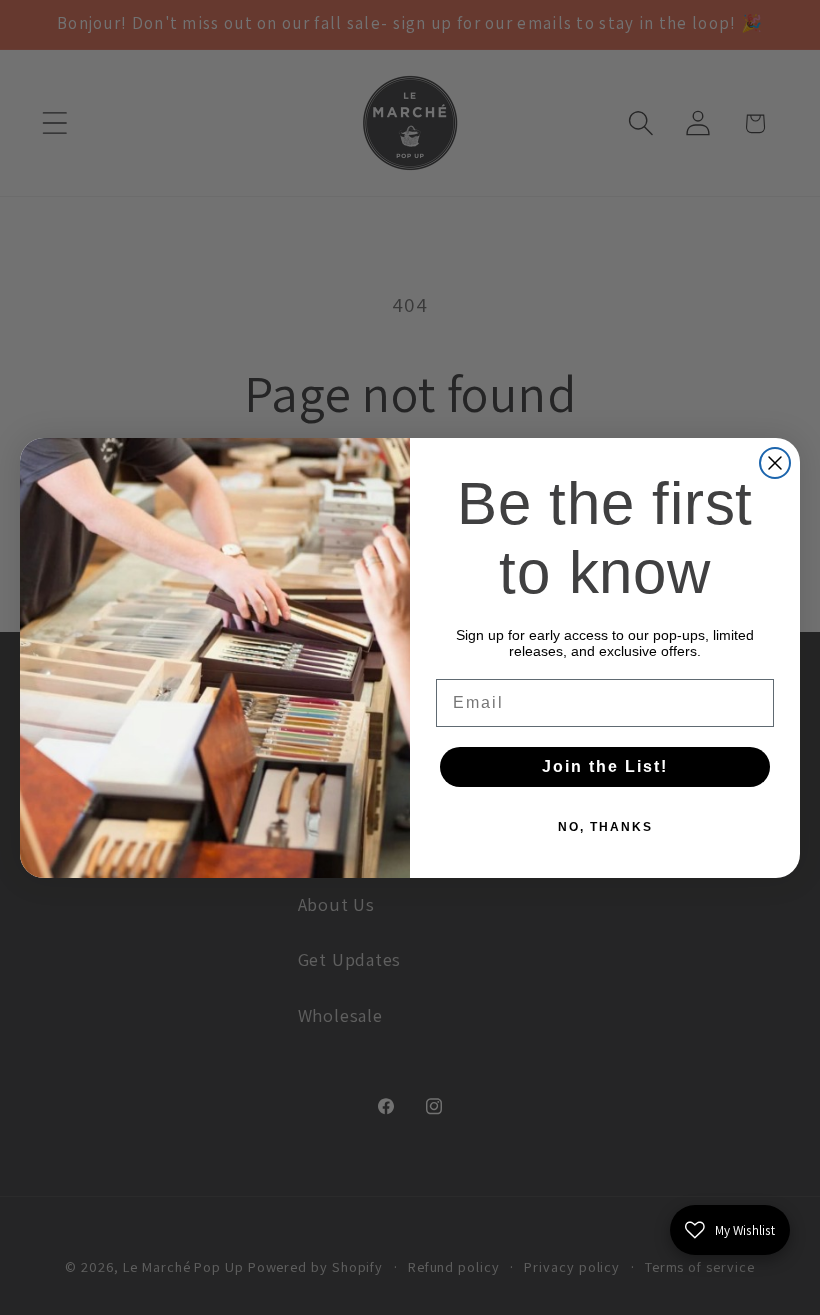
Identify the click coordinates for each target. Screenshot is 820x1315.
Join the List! (605, 766)
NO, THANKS (605, 827)
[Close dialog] (775, 463)
